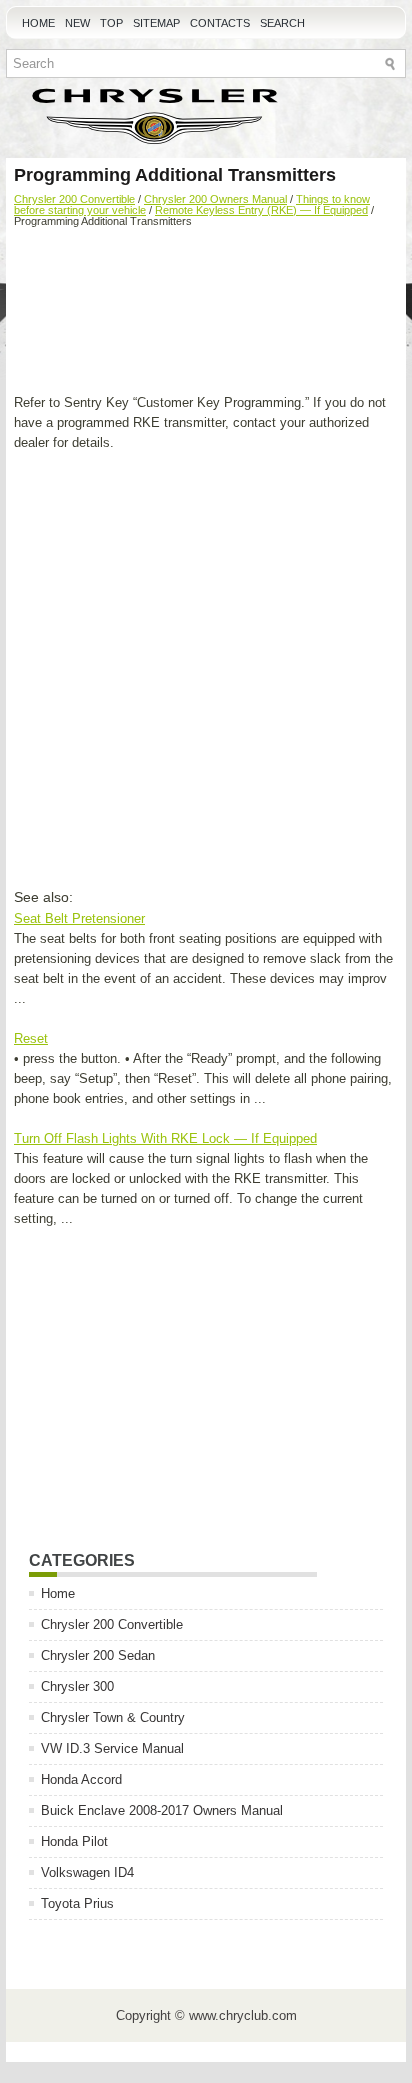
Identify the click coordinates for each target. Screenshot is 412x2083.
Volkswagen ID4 (87, 1872)
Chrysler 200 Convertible (74, 199)
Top (111, 23)
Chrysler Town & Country (113, 1717)
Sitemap (156, 23)
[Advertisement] (206, 313)
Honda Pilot (74, 1841)
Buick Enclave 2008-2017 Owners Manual (162, 1810)
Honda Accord (81, 1779)
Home (38, 23)
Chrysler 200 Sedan (98, 1655)
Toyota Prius (77, 1903)
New (77, 23)
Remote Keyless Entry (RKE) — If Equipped (261, 210)
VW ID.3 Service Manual (112, 1748)
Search (282, 23)
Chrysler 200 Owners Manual (215, 199)
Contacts (220, 23)
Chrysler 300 (77, 1686)
